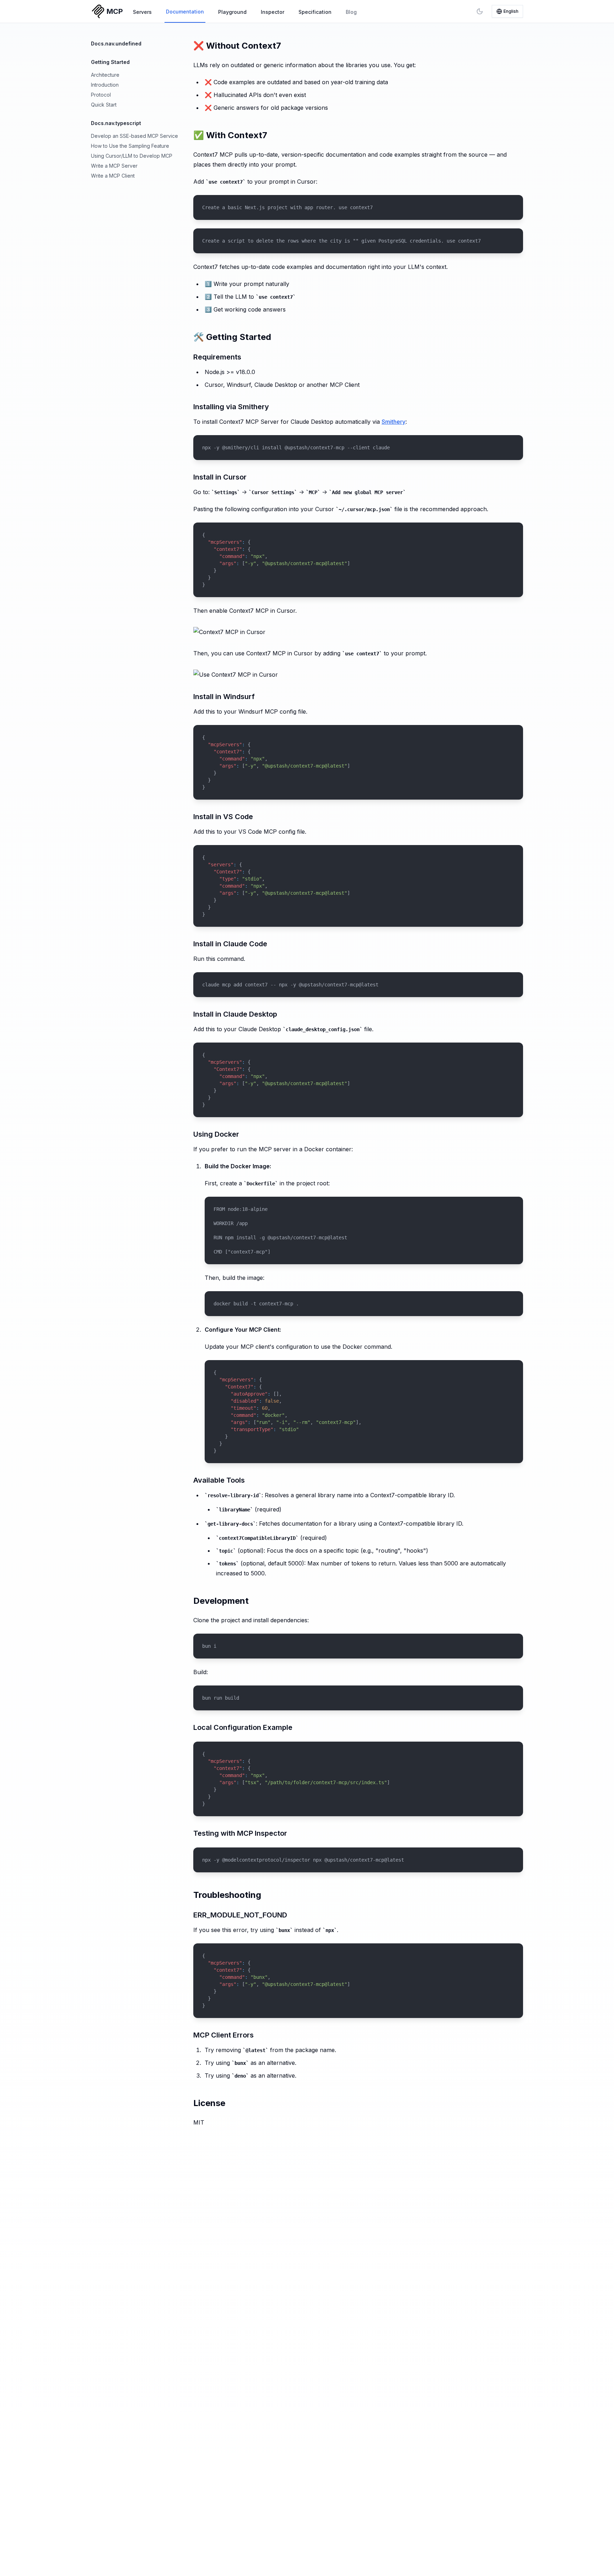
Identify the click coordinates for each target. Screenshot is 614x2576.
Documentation (185, 12)
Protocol (101, 95)
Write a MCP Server (114, 166)
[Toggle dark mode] (480, 11)
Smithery (394, 422)
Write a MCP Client (113, 176)
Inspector (273, 12)
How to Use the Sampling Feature (130, 146)
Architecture (105, 75)
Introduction (105, 85)
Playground (232, 12)
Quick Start (104, 105)
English (511, 11)
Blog (351, 12)
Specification (315, 12)
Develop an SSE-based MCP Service (134, 136)
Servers (142, 12)
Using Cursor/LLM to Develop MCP (132, 156)
